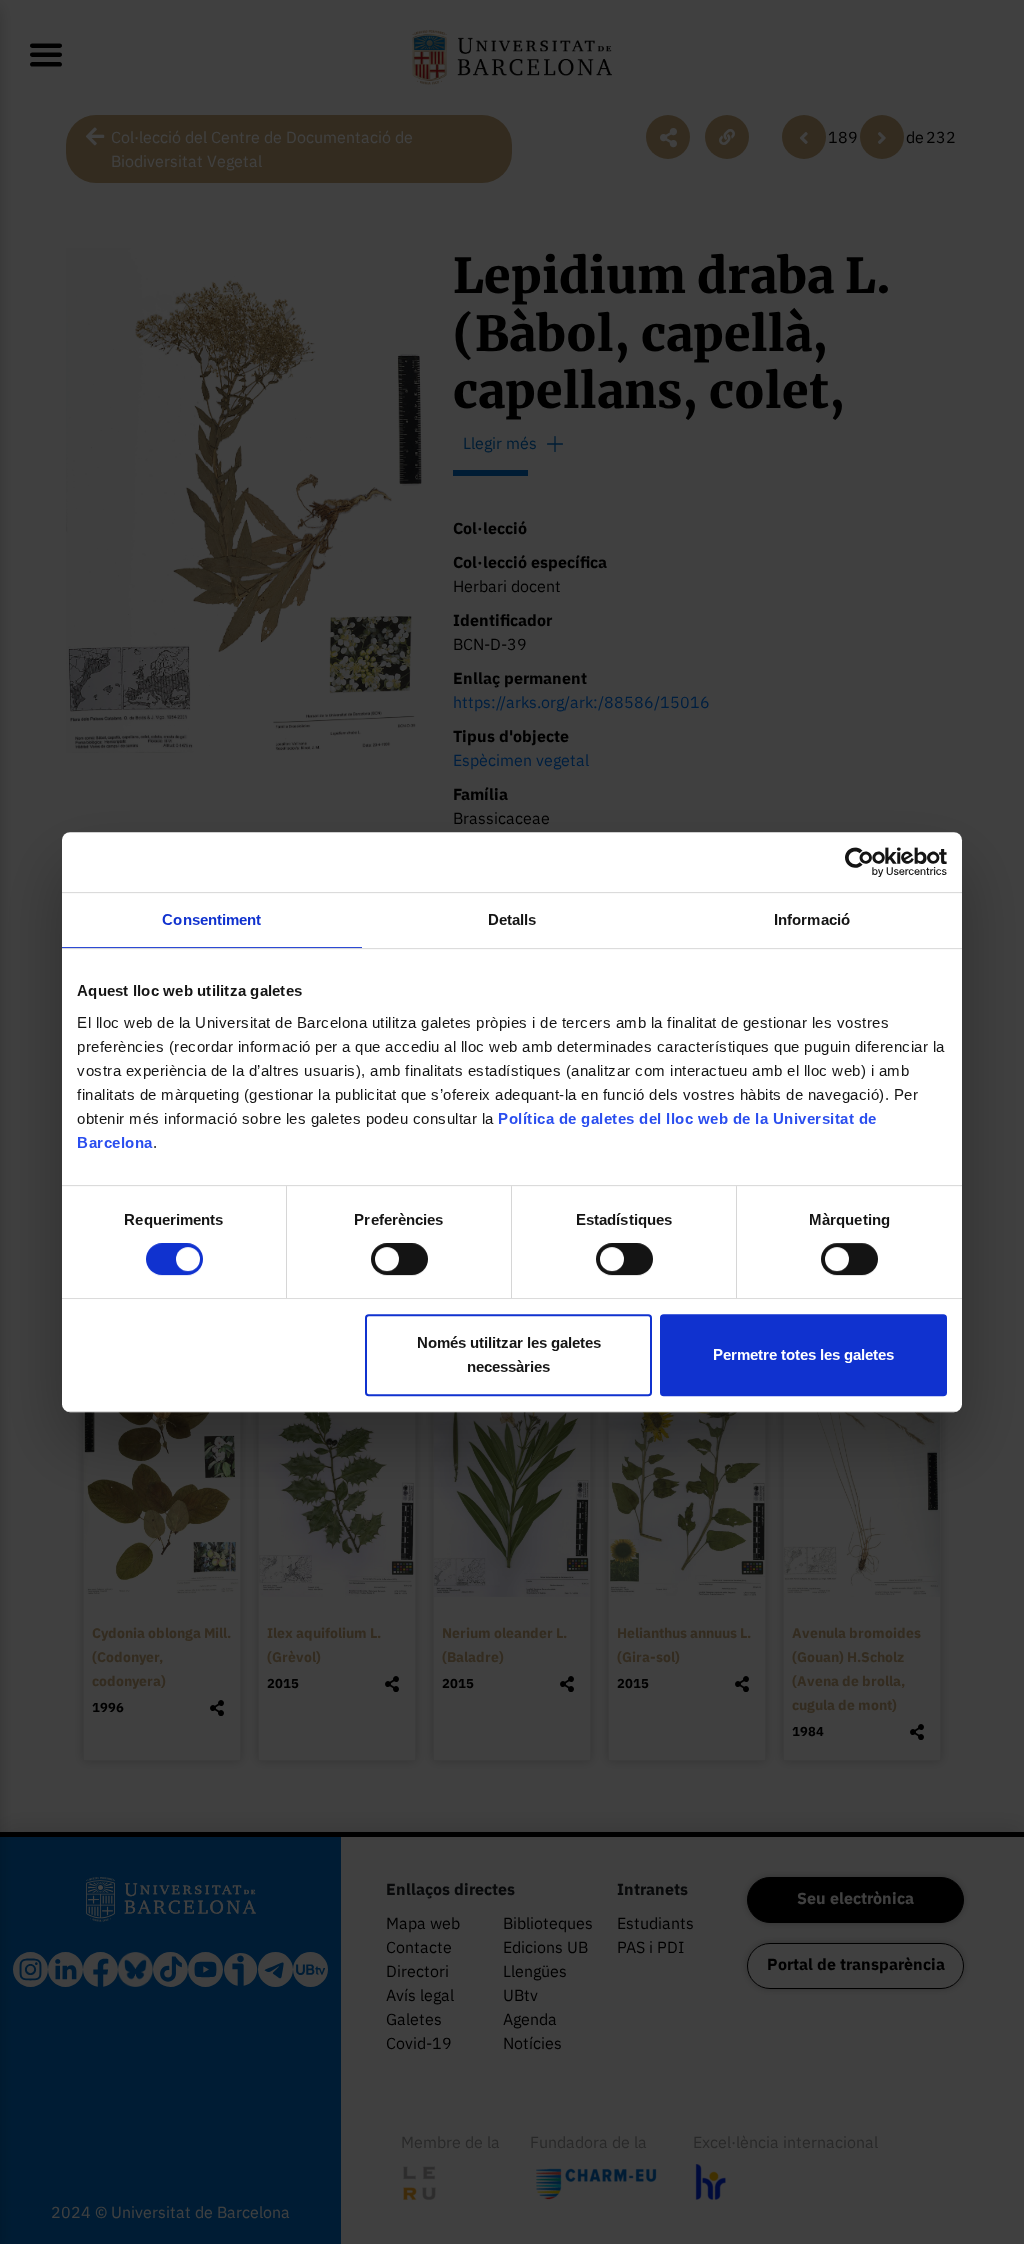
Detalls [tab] (512, 919)
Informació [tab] (812, 919)
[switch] (399, 1259)
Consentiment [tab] (211, 919)
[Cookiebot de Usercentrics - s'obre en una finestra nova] (859, 862)
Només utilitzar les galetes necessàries (509, 1354)
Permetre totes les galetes (803, 1354)
